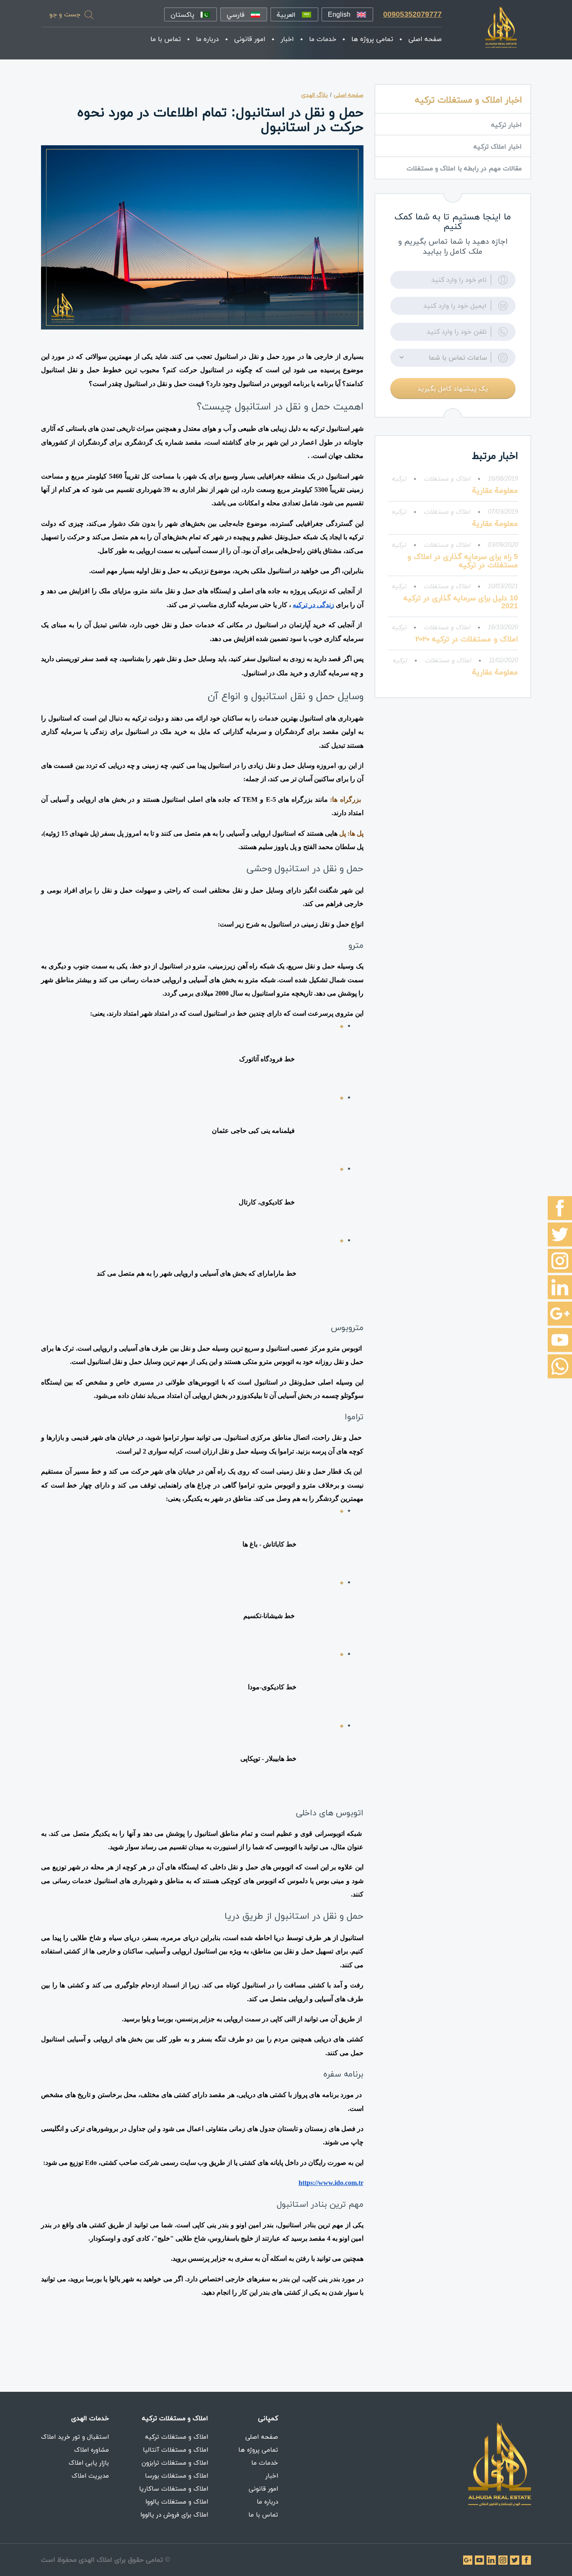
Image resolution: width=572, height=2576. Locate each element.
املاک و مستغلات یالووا (177, 2501)
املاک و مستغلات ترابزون (175, 2463)
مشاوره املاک (91, 2450)
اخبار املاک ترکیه (498, 147)
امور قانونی (250, 39)
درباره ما (207, 39)
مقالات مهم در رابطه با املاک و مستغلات (464, 168)
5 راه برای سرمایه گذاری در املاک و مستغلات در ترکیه (463, 561)
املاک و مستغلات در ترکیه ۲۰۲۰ (467, 639)
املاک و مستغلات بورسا (176, 2476)
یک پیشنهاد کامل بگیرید (453, 389)
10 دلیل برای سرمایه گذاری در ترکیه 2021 (461, 602)
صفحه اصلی (425, 39)
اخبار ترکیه (506, 125)
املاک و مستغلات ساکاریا (174, 2489)
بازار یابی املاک (89, 2463)
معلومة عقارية (495, 490)
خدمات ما (323, 39)
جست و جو (65, 14)
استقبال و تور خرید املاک (75, 2437)
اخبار (287, 39)
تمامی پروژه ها (372, 39)
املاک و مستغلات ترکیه (176, 2437)
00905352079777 (412, 14)
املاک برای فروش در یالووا (174, 2514)
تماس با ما (166, 39)
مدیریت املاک (90, 2476)
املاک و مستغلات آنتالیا (175, 2450)
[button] (453, 358)
